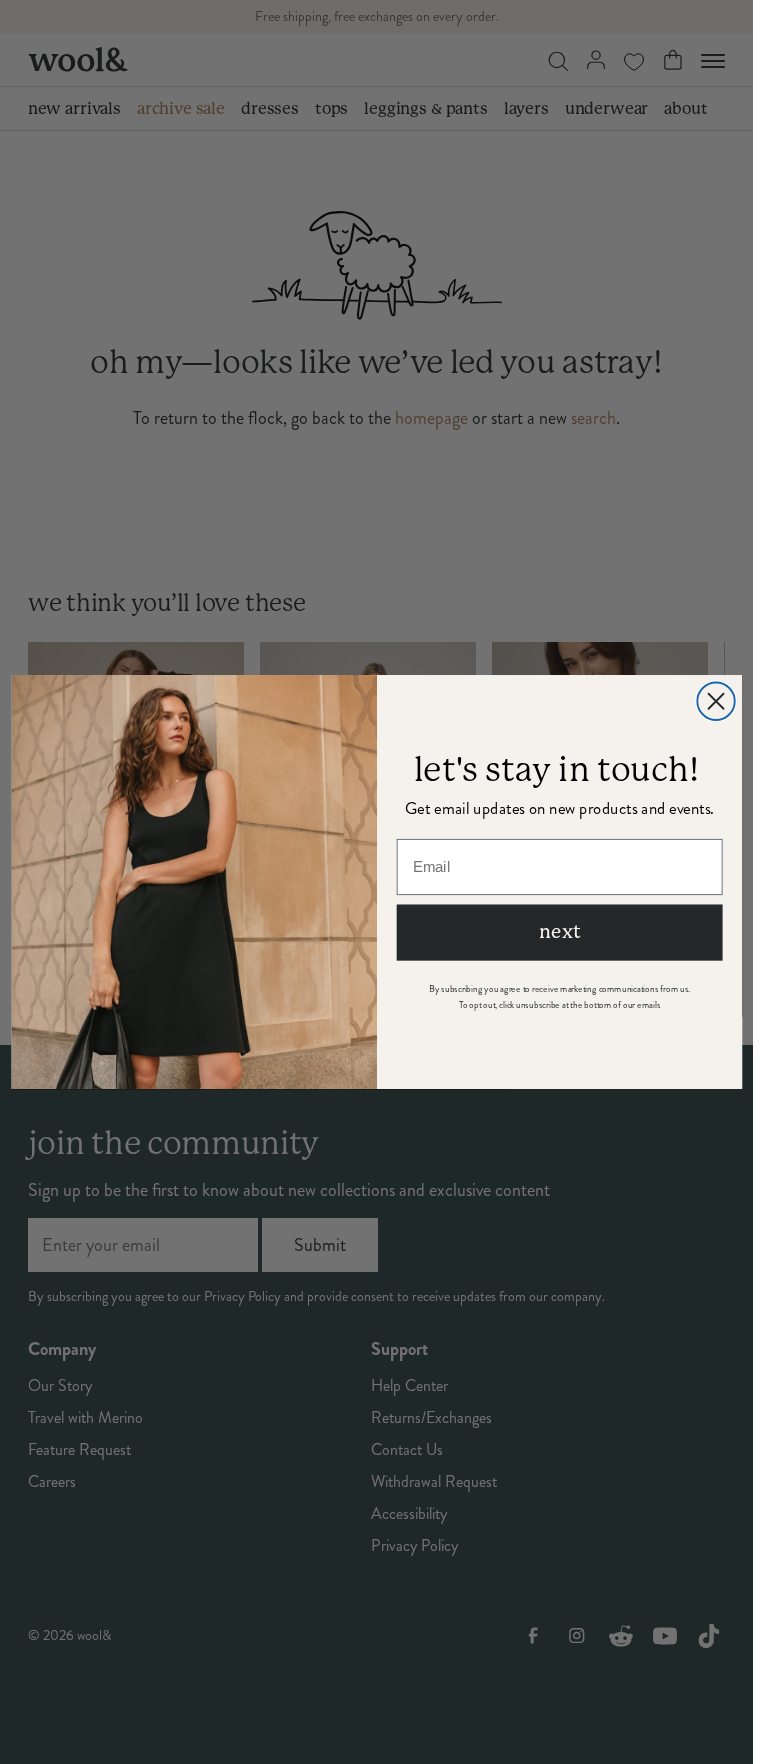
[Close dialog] (715, 700)
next (559, 932)
